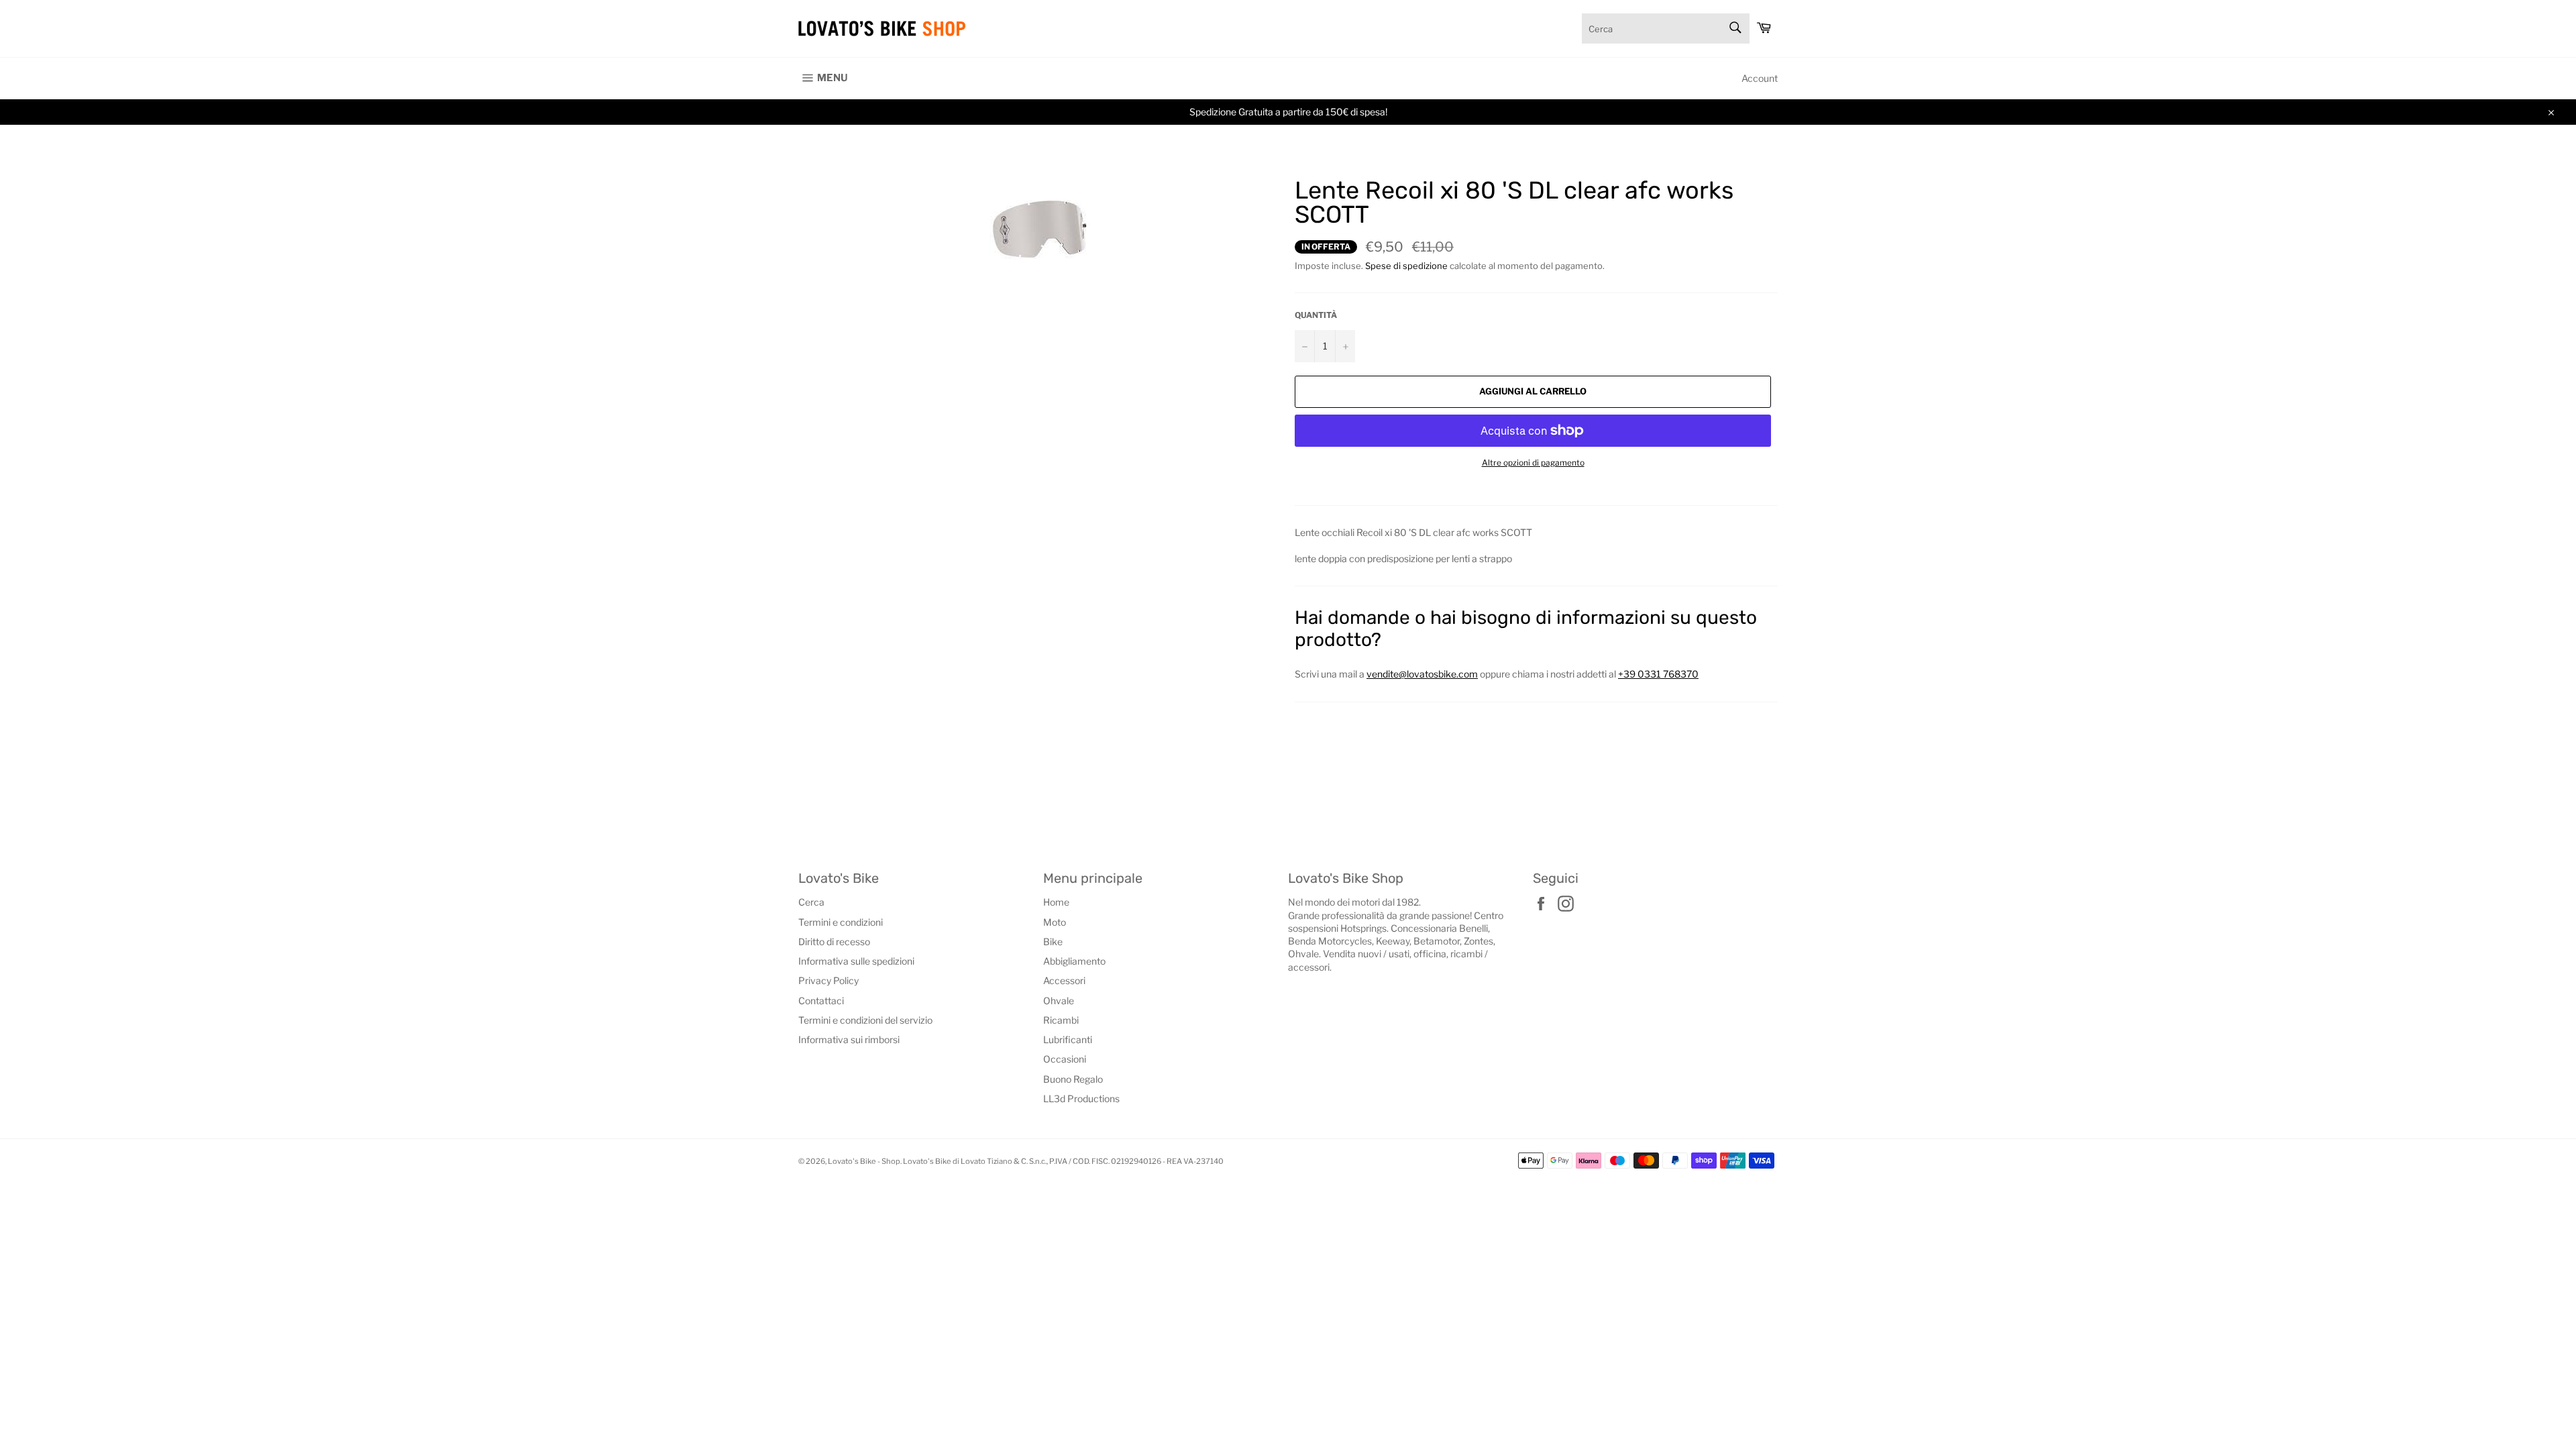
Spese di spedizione (1406, 266)
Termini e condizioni (841, 922)
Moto (1055, 922)
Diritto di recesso (834, 942)
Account (1760, 78)
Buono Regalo (1073, 1079)
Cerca (811, 902)
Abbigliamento (1074, 961)
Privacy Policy (828, 980)
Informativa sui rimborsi (849, 1039)
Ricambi (1061, 1020)
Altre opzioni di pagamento (1533, 463)
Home (1056, 902)
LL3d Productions (1081, 1098)
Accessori (1064, 980)
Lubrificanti (1068, 1039)
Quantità (1316, 315)
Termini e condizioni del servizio (865, 1020)
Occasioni (1065, 1059)
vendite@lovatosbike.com (1422, 674)
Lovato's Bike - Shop (864, 1161)
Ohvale (1059, 1001)
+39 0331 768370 (1658, 674)
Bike (1053, 942)
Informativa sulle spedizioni (856, 961)
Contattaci (821, 1001)
